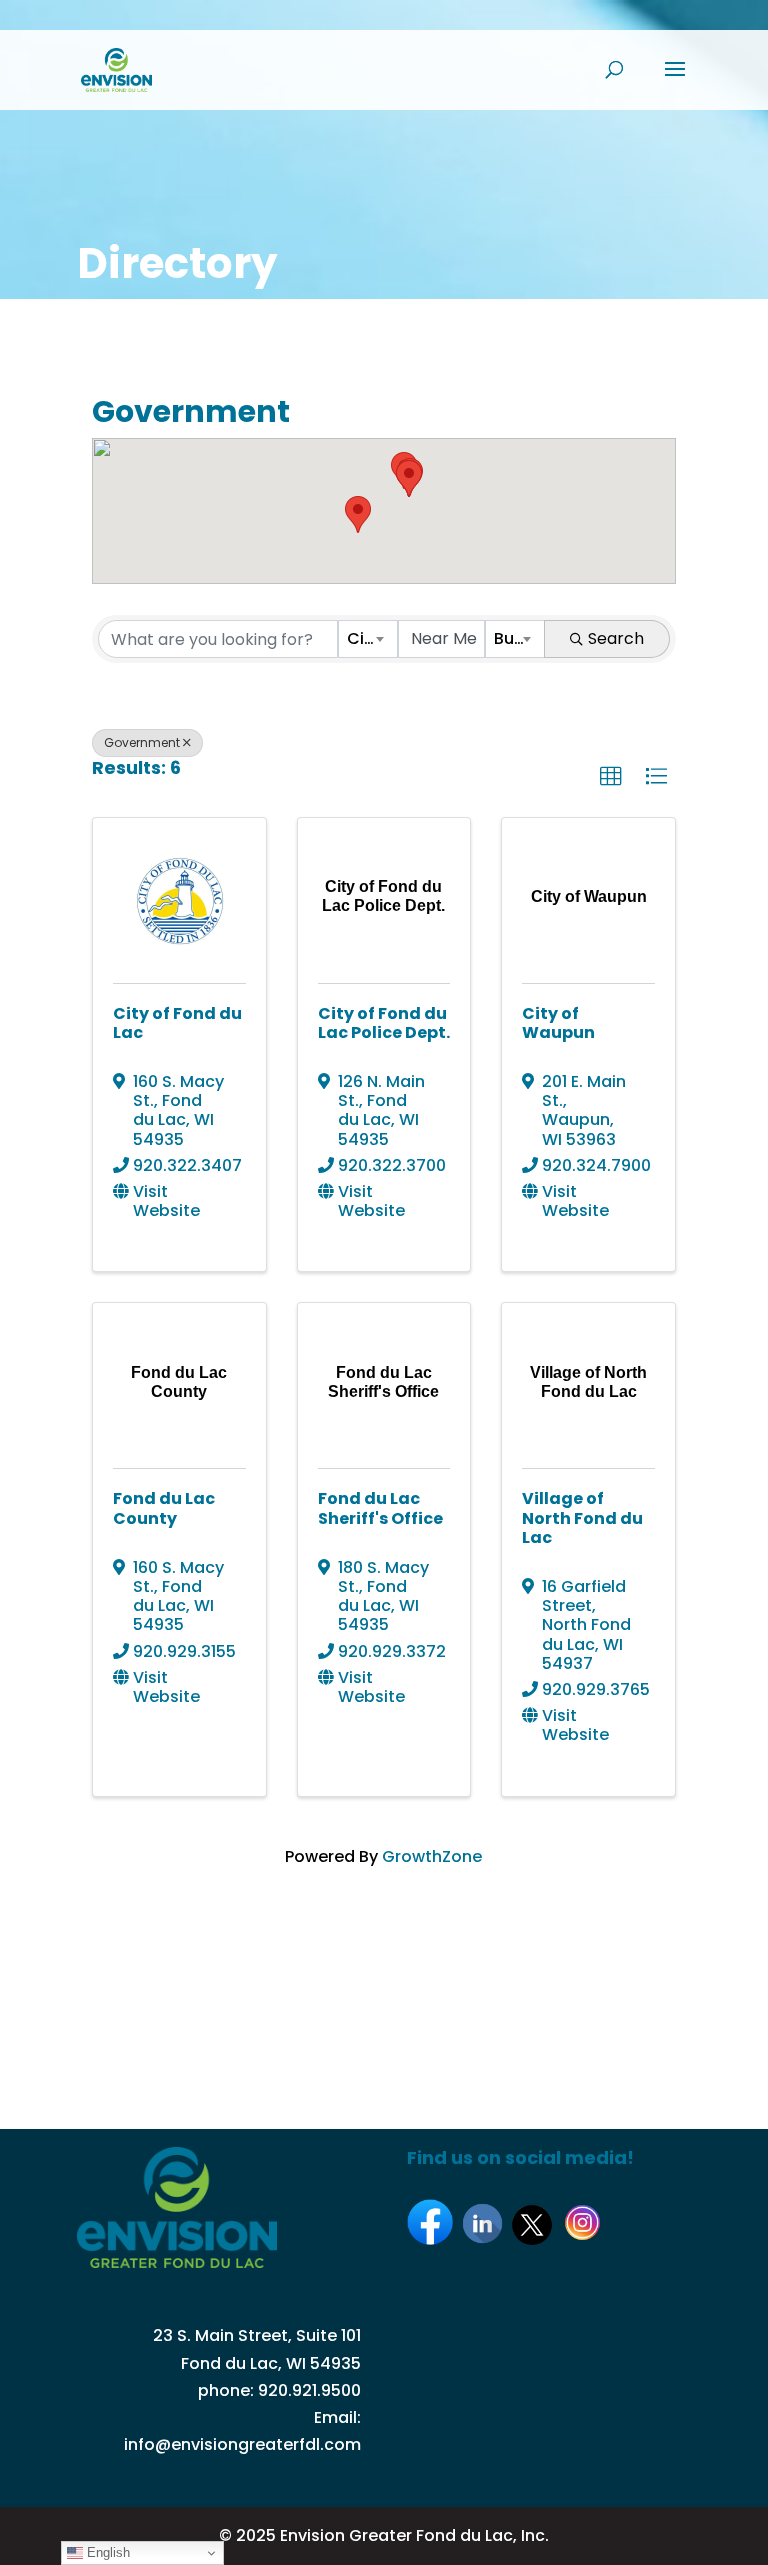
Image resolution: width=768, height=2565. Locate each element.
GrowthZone (432, 1856)
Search (616, 638)
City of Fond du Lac (177, 1023)
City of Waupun (558, 1023)
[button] (358, 514)
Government (142, 742)
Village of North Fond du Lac (582, 1517)
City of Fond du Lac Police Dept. (384, 1023)
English (106, 2552)
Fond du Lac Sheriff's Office (380, 1508)
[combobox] (368, 639)
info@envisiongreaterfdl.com (242, 2444)
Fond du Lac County (164, 1508)
